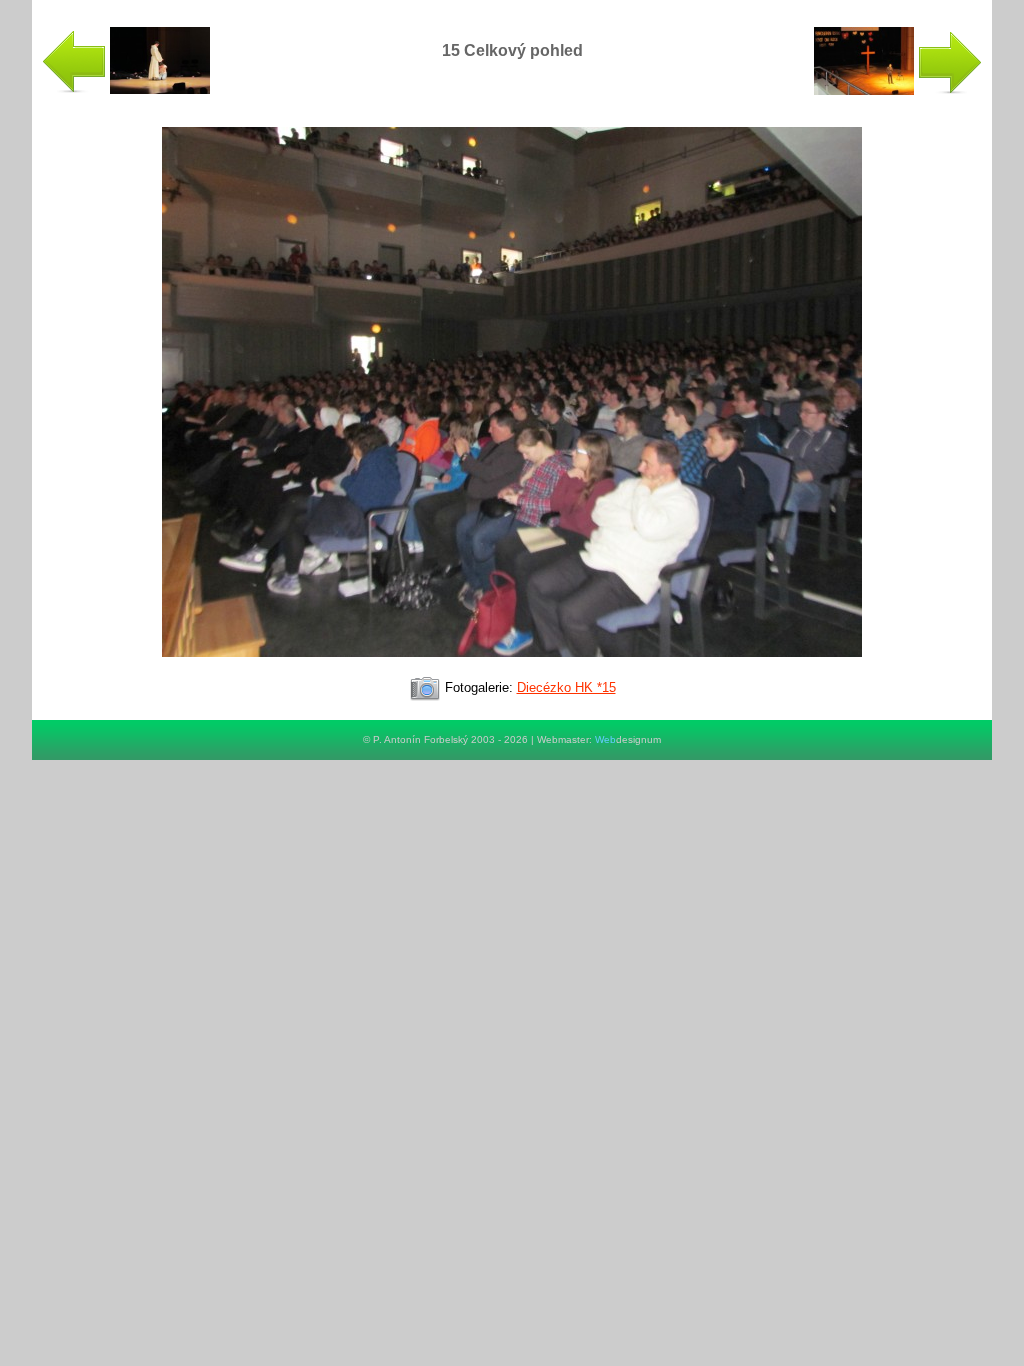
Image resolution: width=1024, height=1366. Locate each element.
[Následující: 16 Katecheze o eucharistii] (898, 90)
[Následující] (512, 665)
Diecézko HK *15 (566, 687)
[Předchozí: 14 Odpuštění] (126, 89)
